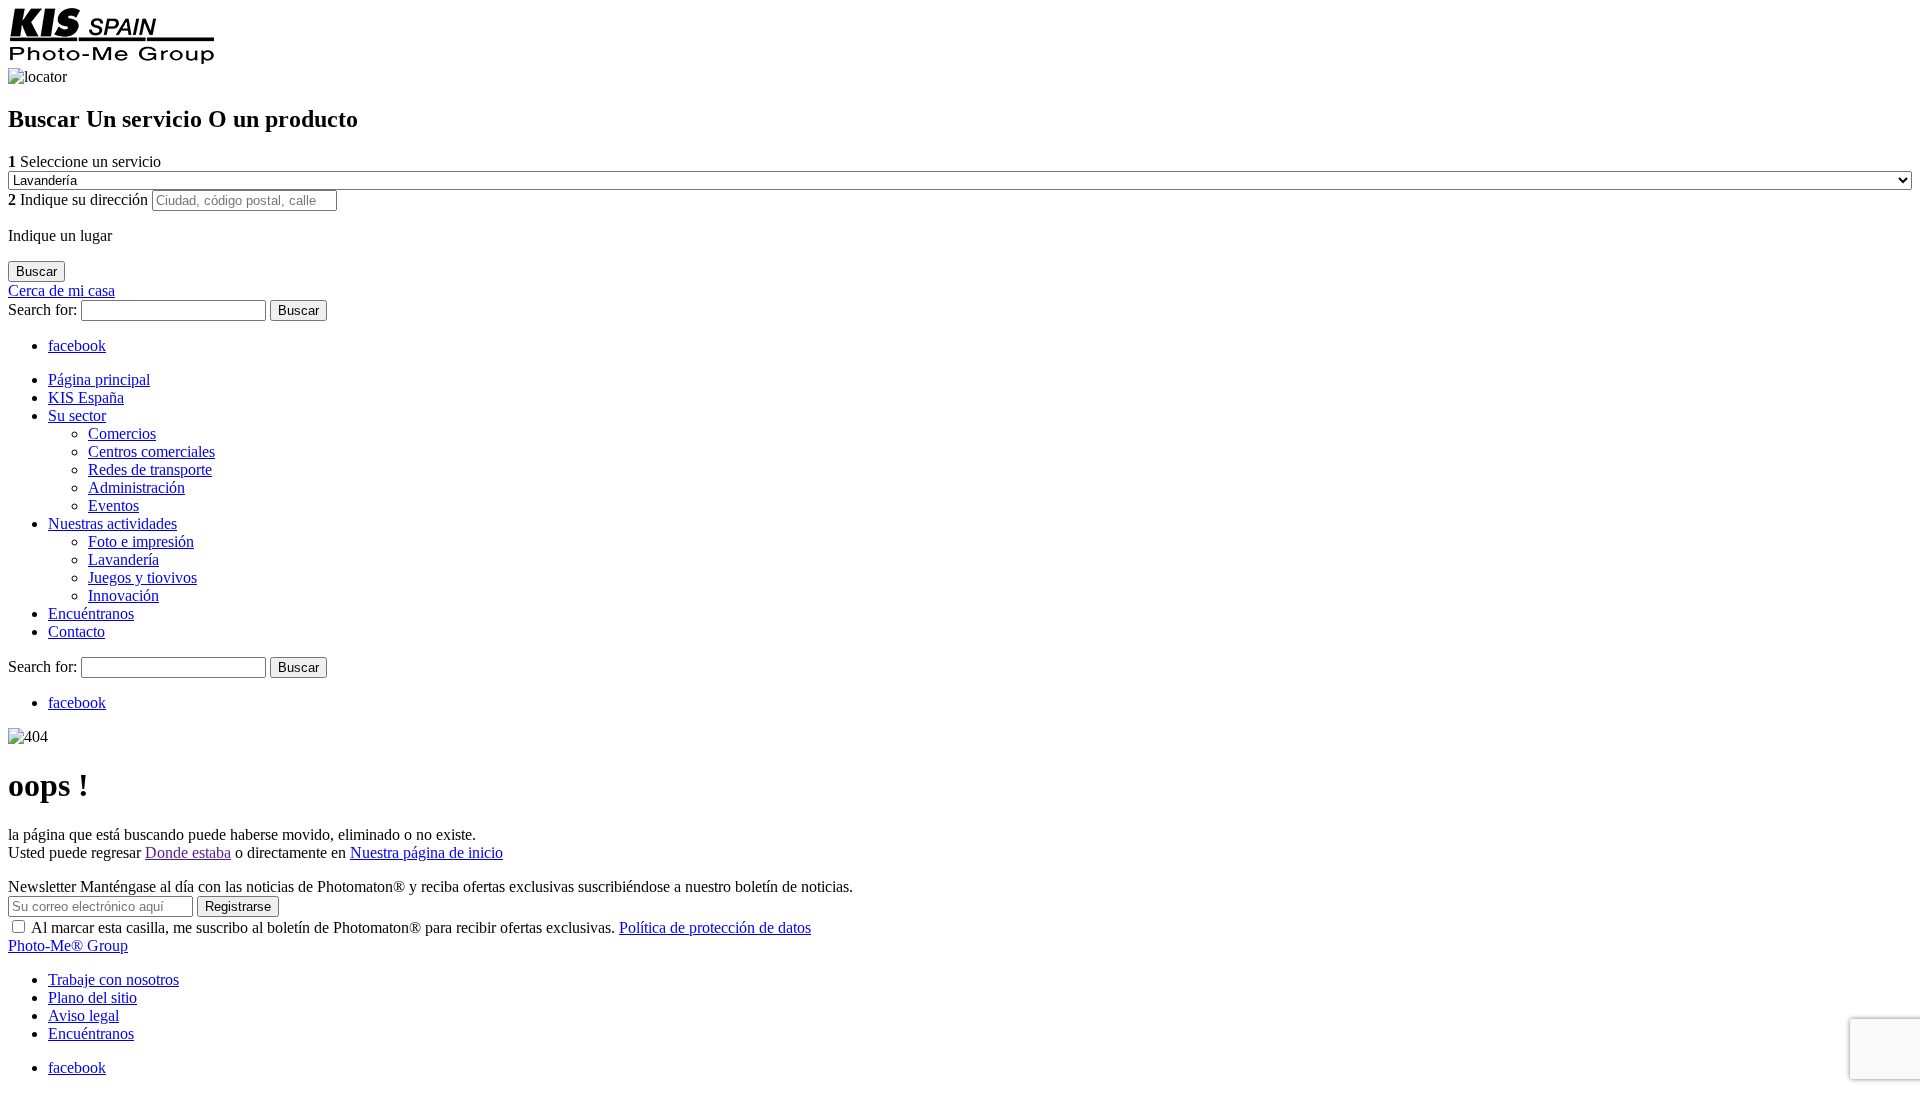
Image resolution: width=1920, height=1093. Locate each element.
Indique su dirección (80, 199)
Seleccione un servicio (84, 161)
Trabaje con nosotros (113, 979)
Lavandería (123, 559)
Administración (136, 487)
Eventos (113, 505)
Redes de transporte (150, 469)
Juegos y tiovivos (142, 577)
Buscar (298, 310)
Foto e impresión (141, 541)
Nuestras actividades (112, 523)
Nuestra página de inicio (426, 852)
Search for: (44, 309)
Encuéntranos (91, 613)
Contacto (76, 631)
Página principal (99, 379)
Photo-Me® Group (68, 945)
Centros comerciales (151, 451)
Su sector (77, 415)
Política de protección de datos (715, 927)
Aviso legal (83, 1015)
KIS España (86, 397)
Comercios (122, 433)
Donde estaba (188, 852)
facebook (77, 345)
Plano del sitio (92, 997)
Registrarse (238, 906)
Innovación (123, 595)
